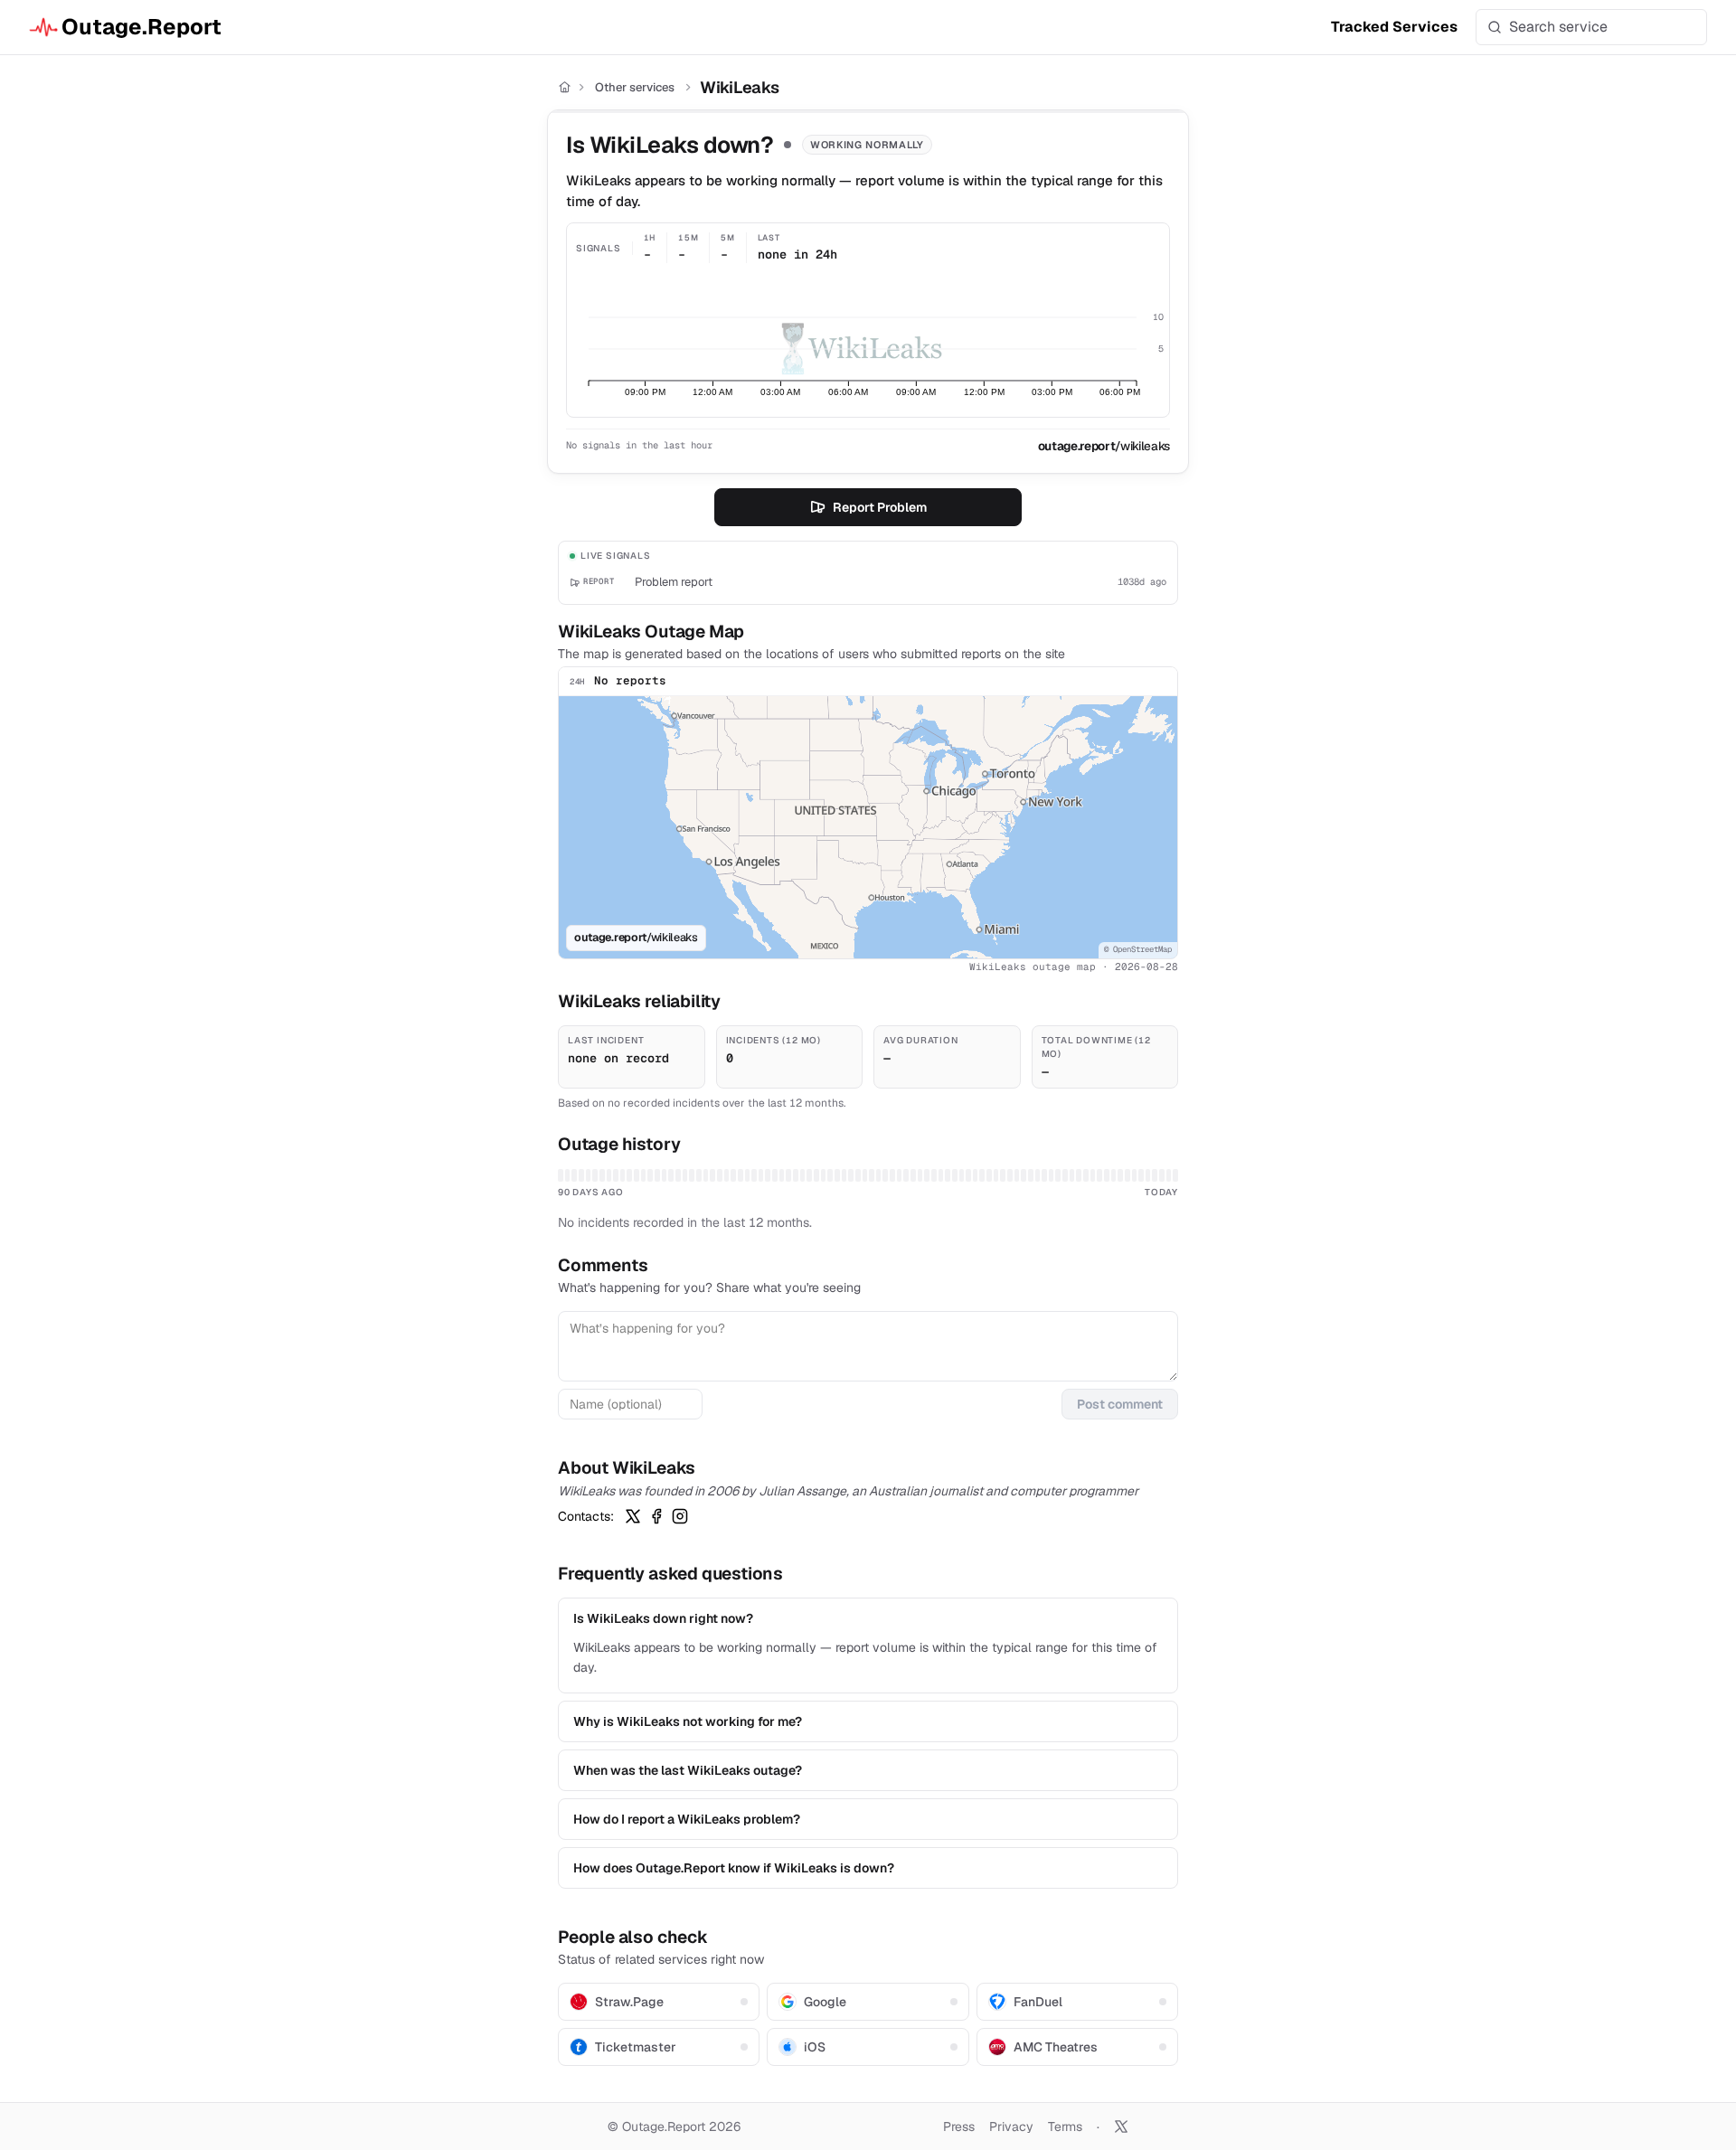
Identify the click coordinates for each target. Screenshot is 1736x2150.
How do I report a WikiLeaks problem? (687, 1819)
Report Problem (880, 507)
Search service (1558, 27)
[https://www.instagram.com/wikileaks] (680, 1516)
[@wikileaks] (633, 1516)
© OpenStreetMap (1138, 949)
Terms (1065, 2126)
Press (959, 2126)
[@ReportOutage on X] (1121, 2126)
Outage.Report (142, 27)
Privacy (1011, 2126)
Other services (635, 87)
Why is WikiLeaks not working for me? (688, 1721)
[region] (868, 827)
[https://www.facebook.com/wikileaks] (656, 1516)
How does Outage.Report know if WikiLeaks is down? (734, 1868)
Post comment (1120, 1404)
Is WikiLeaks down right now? (663, 1618)
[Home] (565, 87)
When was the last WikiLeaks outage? (688, 1770)
